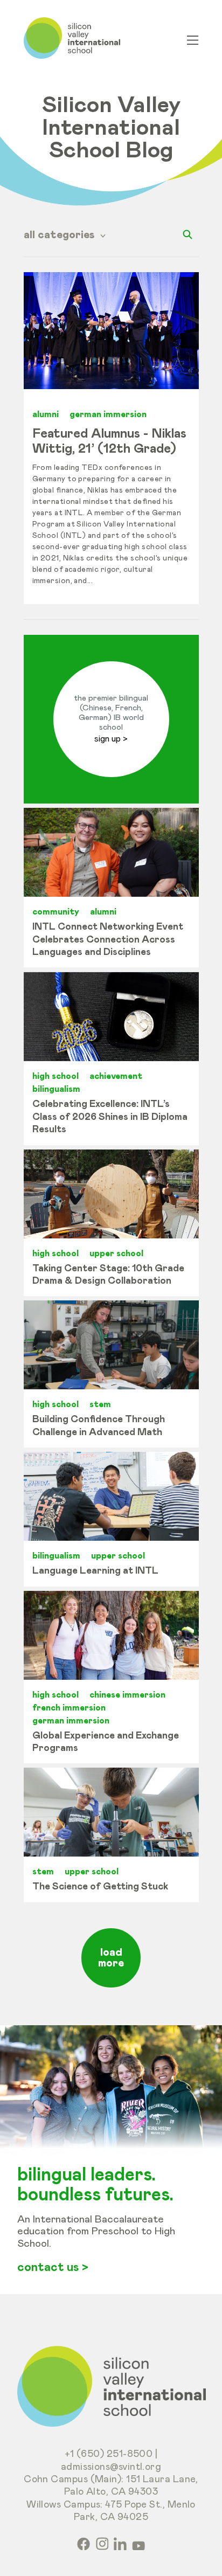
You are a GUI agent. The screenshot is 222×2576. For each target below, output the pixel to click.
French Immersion (69, 1708)
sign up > (111, 739)
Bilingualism (56, 1089)
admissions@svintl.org (111, 2467)
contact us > (53, 2268)
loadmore (111, 1958)
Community (56, 912)
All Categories (61, 235)
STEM (100, 1404)
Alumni (46, 414)
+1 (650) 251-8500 (109, 2454)
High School (55, 1076)
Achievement (116, 1076)
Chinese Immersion (127, 1695)
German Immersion (108, 414)
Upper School (116, 1254)
